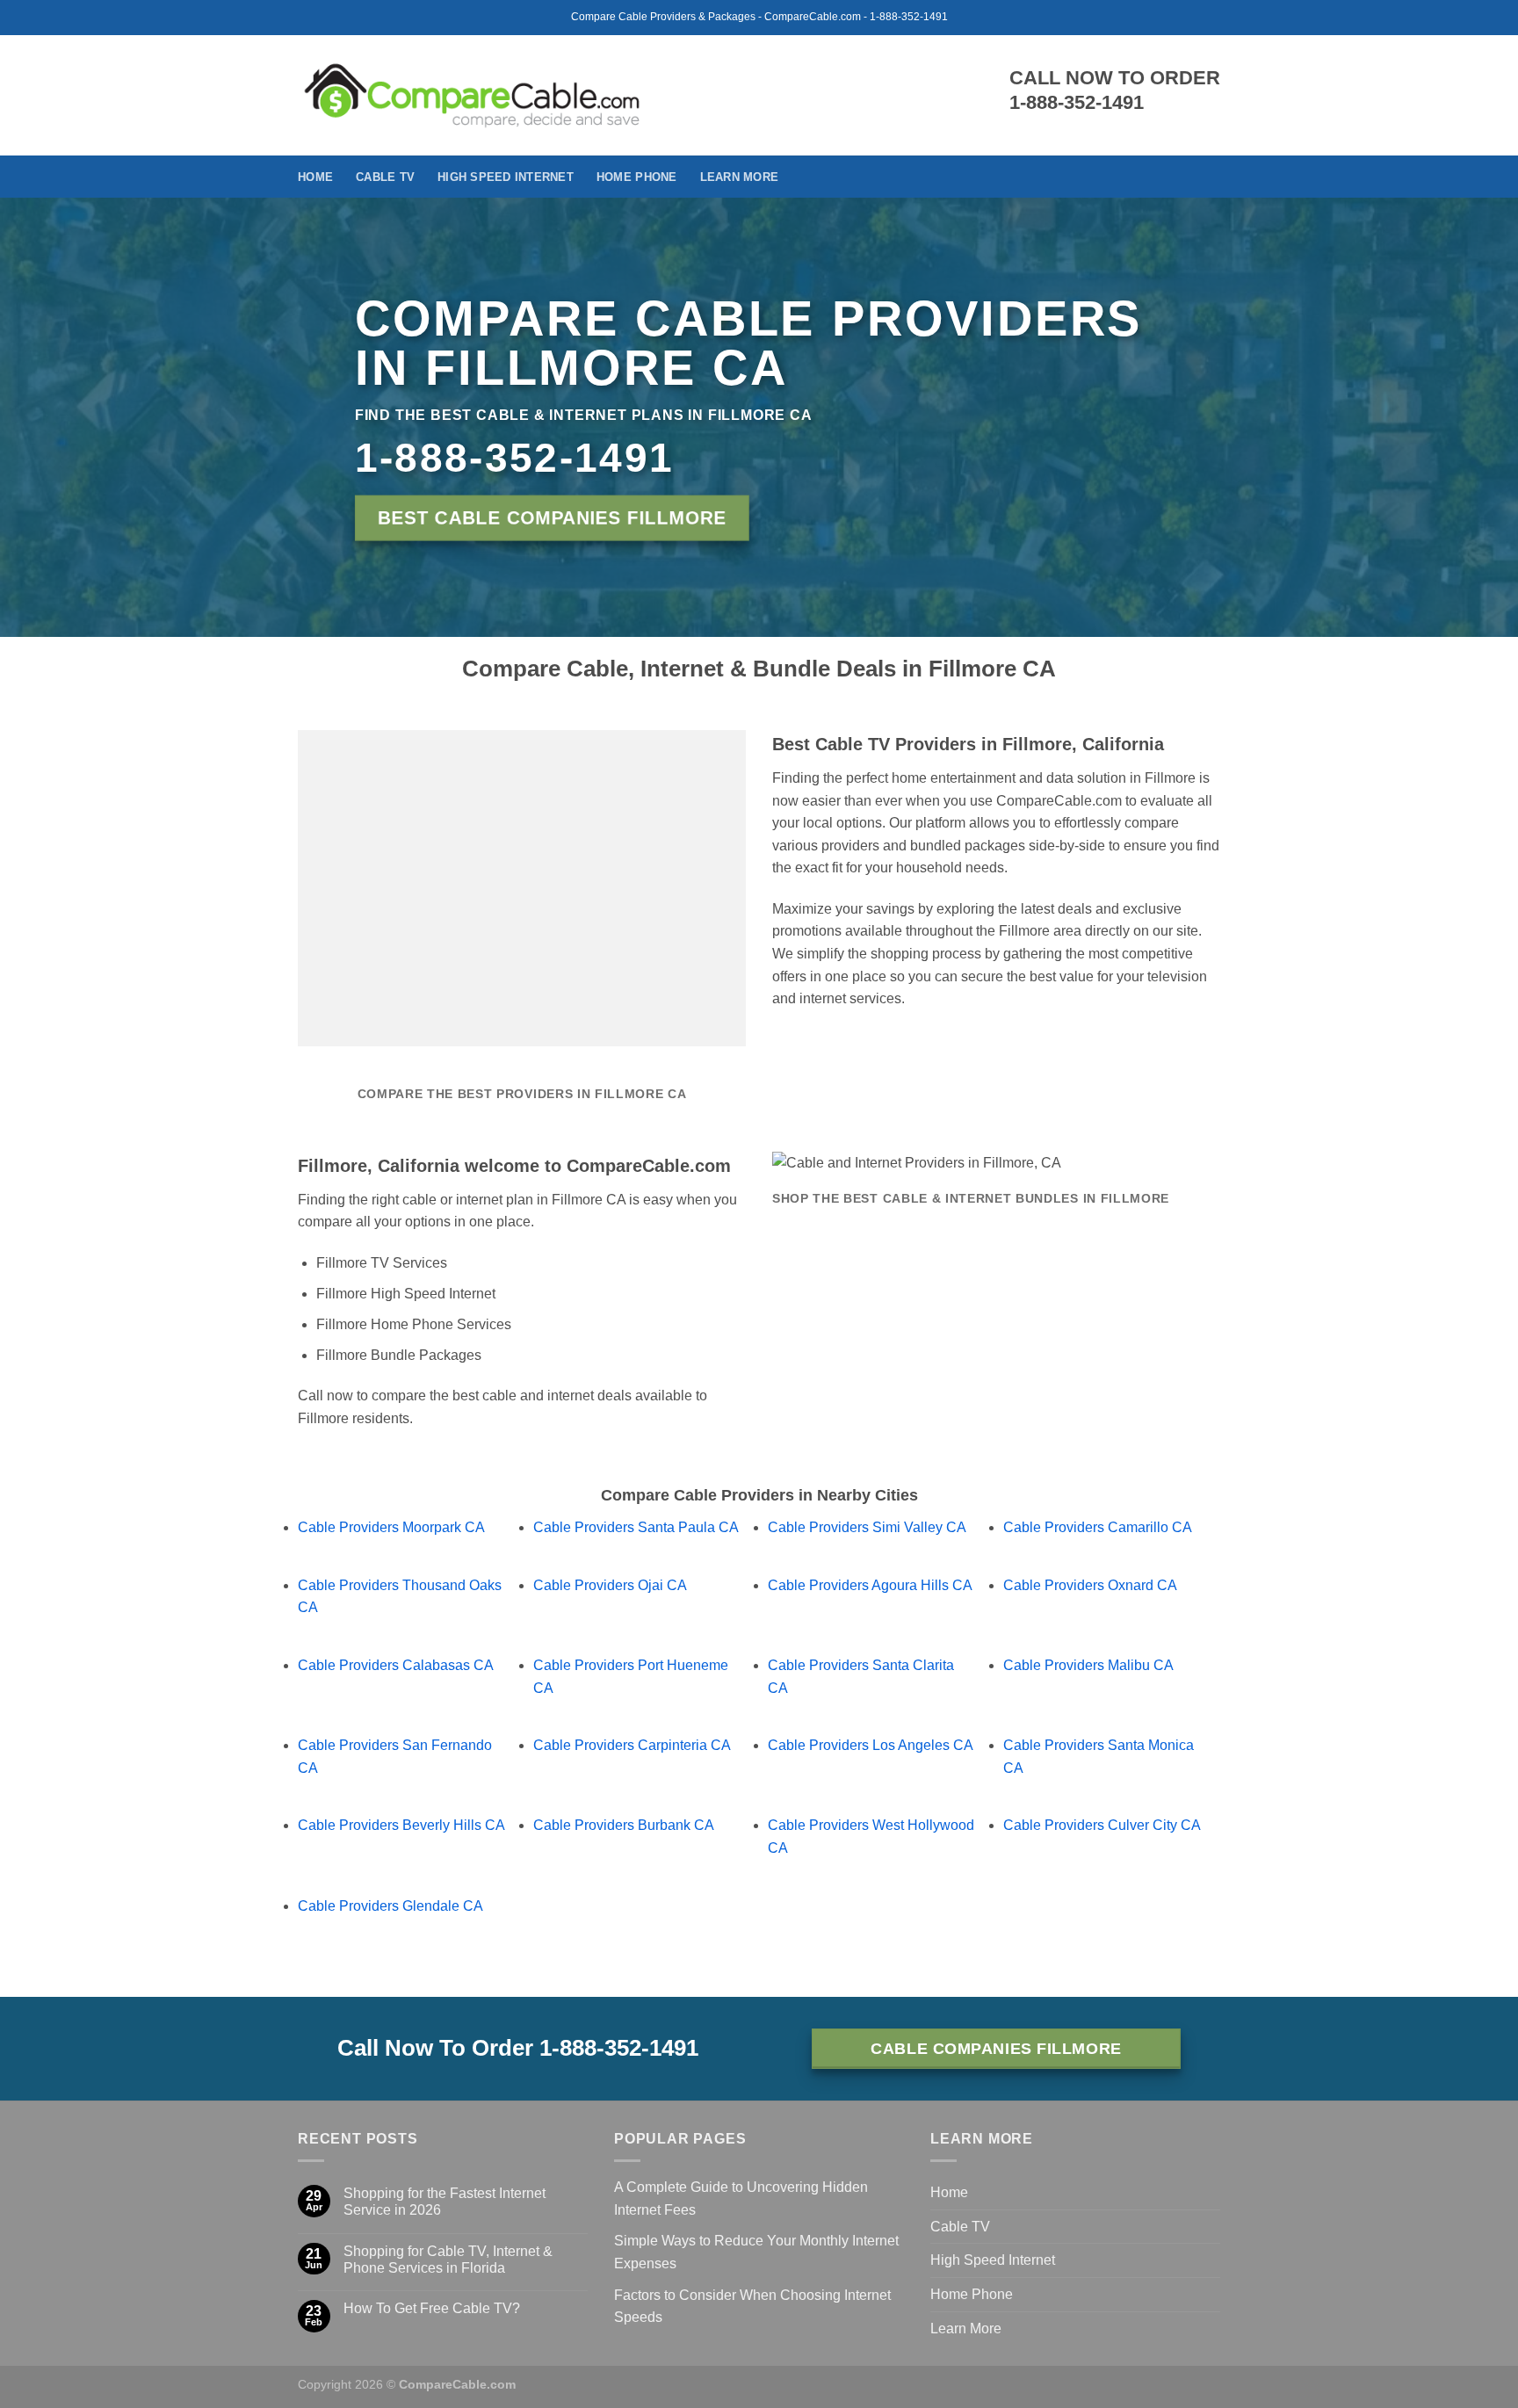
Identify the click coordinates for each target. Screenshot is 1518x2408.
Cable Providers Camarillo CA (1098, 1527)
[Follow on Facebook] (1209, 177)
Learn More (740, 177)
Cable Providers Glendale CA (390, 1906)
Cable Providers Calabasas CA (396, 1665)
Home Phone (637, 177)
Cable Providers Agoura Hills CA (870, 1585)
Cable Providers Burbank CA (624, 1825)
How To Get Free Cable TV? (432, 2308)
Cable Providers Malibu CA (1088, 1665)
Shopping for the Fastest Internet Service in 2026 (445, 2202)
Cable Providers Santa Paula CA (636, 1527)
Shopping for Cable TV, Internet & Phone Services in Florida (448, 2260)
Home (315, 177)
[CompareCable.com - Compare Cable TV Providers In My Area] (472, 95)
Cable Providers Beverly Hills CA (401, 1825)
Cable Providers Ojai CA (610, 1585)
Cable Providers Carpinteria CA (632, 1745)
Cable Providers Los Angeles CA (871, 1745)
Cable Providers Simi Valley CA (867, 1527)
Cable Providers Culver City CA (1102, 1825)
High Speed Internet (506, 177)
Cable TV (385, 177)
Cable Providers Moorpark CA (391, 1527)
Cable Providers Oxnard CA (1090, 1585)
